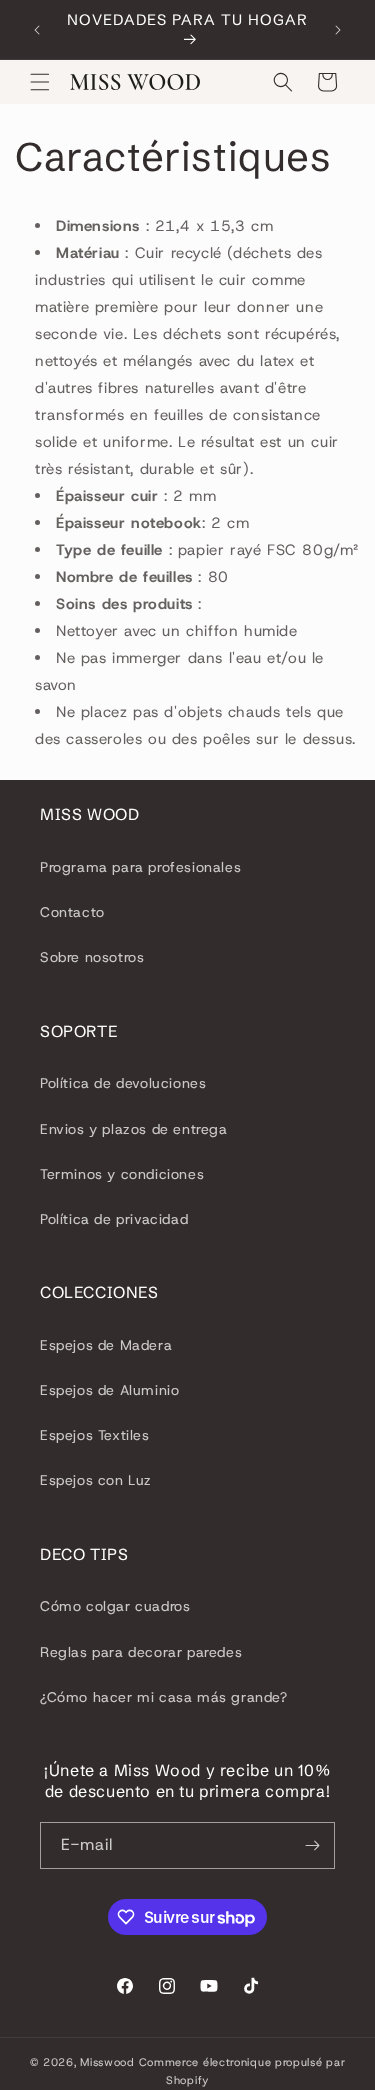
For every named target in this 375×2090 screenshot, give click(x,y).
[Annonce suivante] (338, 30)
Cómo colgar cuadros (115, 1606)
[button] (40, 82)
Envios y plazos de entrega (134, 1129)
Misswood (107, 2062)
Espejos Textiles (95, 1435)
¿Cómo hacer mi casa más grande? (164, 1697)
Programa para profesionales (140, 867)
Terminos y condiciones (122, 1174)
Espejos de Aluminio (109, 1390)
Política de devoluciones (123, 1083)
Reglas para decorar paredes (141, 1652)
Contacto (72, 912)
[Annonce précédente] (37, 30)
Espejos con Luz (96, 1480)
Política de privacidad (114, 1219)
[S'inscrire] (312, 1845)
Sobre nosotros (92, 957)
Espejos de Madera (106, 1345)
